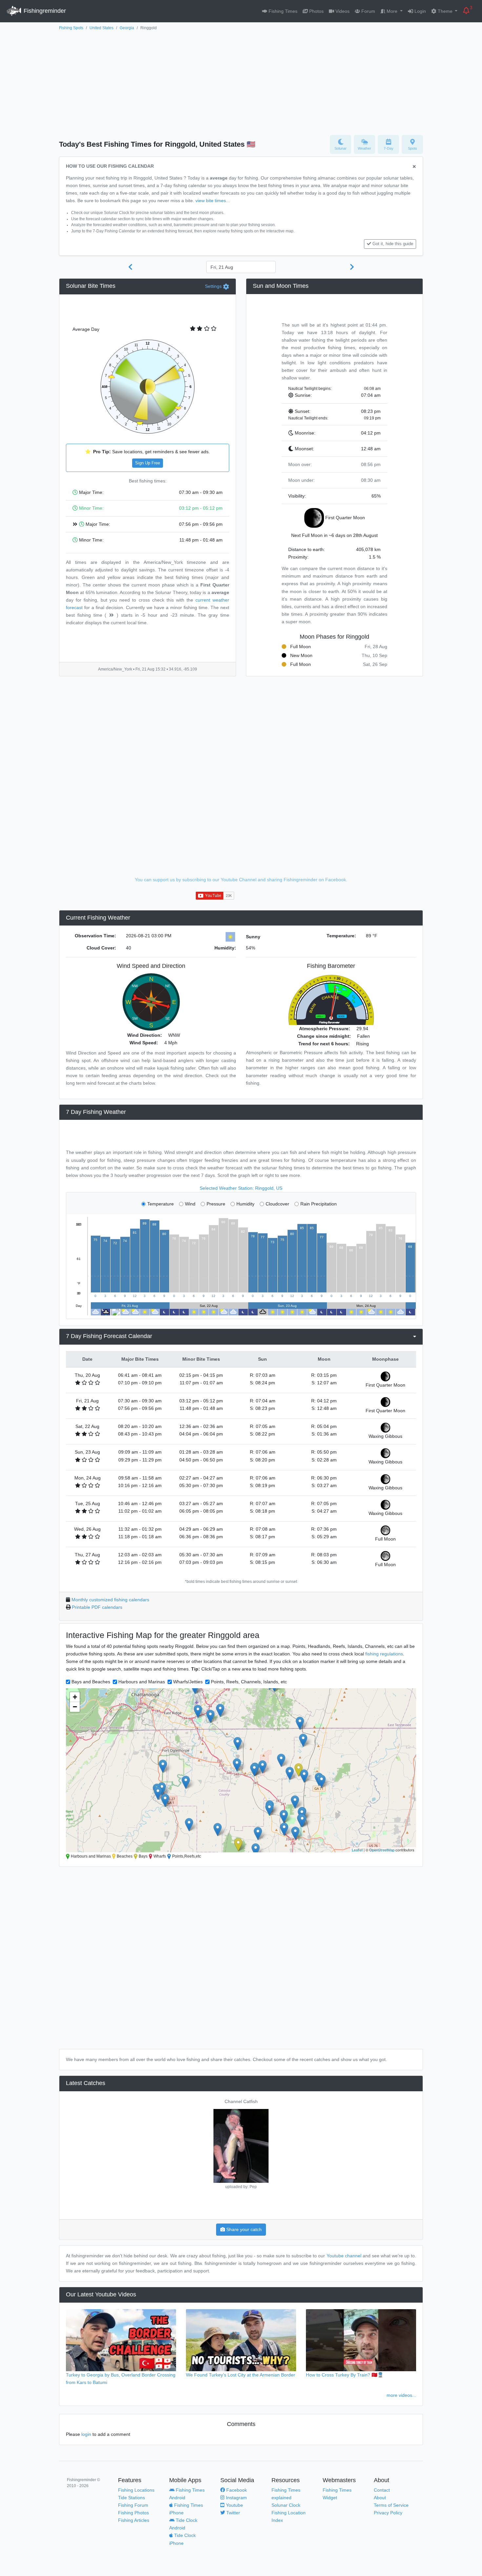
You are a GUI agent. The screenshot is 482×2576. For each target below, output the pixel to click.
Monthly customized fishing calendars (110, 1600)
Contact (382, 2490)
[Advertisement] (241, 81)
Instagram (236, 2498)
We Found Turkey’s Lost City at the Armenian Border (241, 2375)
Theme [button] (445, 11)
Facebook (236, 2490)
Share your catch (243, 2229)
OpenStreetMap (382, 1850)
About (380, 2498)
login (86, 2434)
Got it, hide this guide (393, 244)
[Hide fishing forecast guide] (414, 167)
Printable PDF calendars (97, 1607)
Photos (316, 11)
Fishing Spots (71, 28)
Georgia (127, 28)
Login (420, 11)
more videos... (401, 2395)
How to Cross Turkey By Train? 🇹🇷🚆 (345, 2375)
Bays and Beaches (91, 1682)
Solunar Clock (286, 2505)
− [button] (75, 1707)
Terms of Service (391, 2505)
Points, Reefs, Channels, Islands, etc (249, 1682)
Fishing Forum (133, 2505)
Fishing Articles (134, 2520)
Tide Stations (131, 2498)
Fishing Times (282, 11)
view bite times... (213, 201)
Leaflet (357, 1850)
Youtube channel (344, 2256)
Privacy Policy (388, 2513)
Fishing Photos (133, 2513)
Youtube (234, 2505)
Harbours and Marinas (142, 1682)
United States (101, 28)
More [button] (392, 11)
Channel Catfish (241, 2101)
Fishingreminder (44, 11)
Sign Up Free (148, 463)
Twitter (232, 2513)
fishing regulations (384, 1654)
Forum (368, 11)
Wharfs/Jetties (188, 1682)
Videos (342, 11)
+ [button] (75, 1697)
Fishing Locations (136, 2490)
